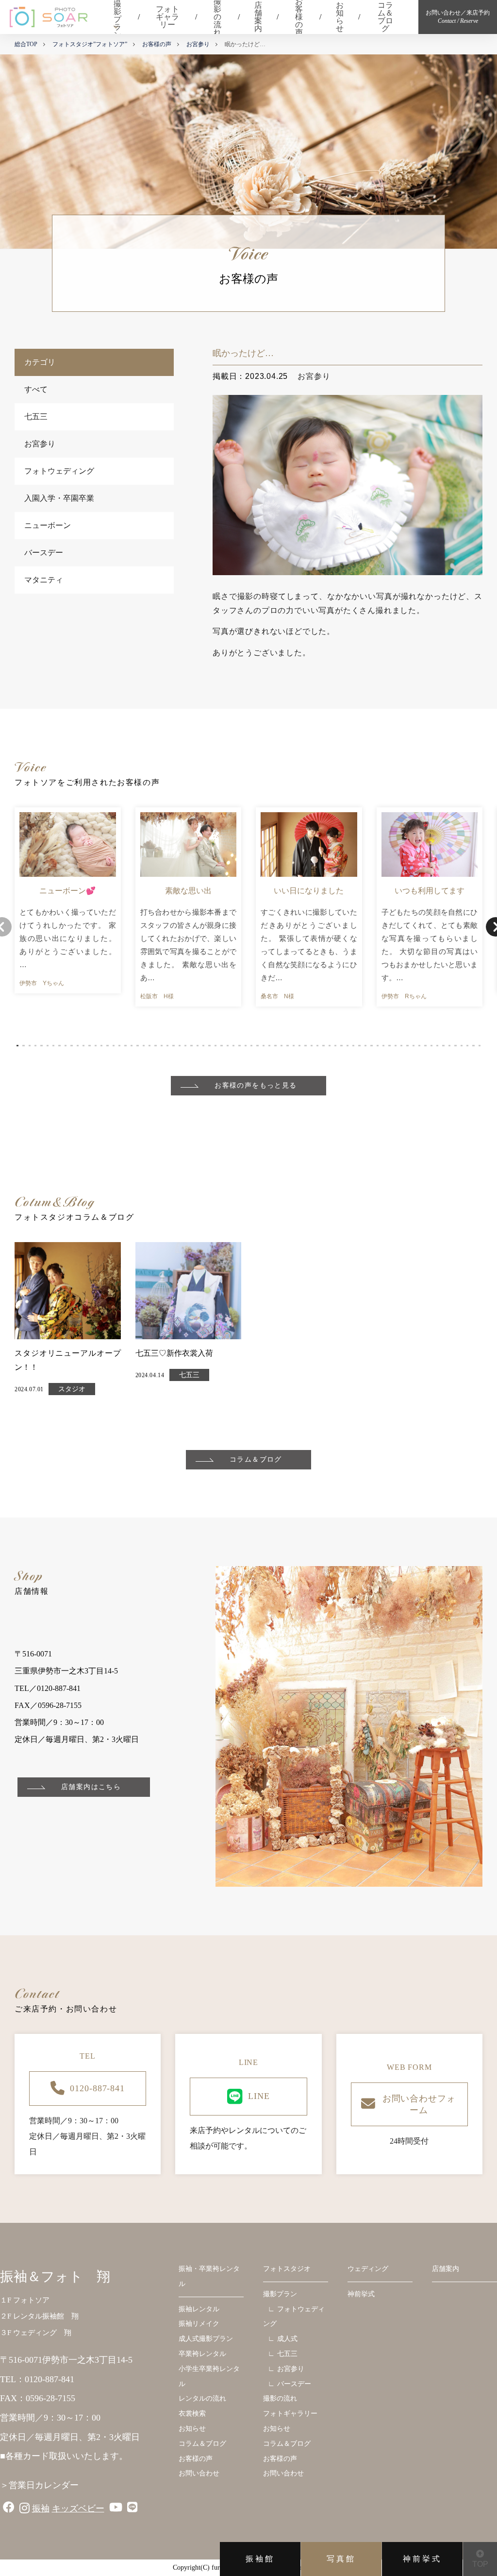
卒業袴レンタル (202, 2354)
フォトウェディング (59, 471)
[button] (17, 1046)
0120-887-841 (97, 2088)
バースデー (44, 553)
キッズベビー (78, 2508)
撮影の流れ (217, 17)
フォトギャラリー (167, 17)
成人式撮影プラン (206, 2339)
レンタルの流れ (202, 2398)
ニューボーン (48, 525)
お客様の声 (299, 17)
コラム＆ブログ (385, 17)
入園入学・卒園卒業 (59, 498)
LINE (259, 2096)
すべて (36, 389)
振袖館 (260, 2559)
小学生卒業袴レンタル (209, 2376)
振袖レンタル (199, 2309)
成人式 (287, 2339)
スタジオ (72, 1389)
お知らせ (340, 17)
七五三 (36, 417)
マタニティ (44, 580)
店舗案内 (258, 17)
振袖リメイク (199, 2324)
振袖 (41, 2508)
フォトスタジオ (287, 2269)
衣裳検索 (192, 2414)
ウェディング (368, 2269)
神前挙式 (422, 2559)
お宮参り (40, 444)
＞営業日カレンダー (39, 2485)
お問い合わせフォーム (419, 2104)
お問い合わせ (199, 2473)
